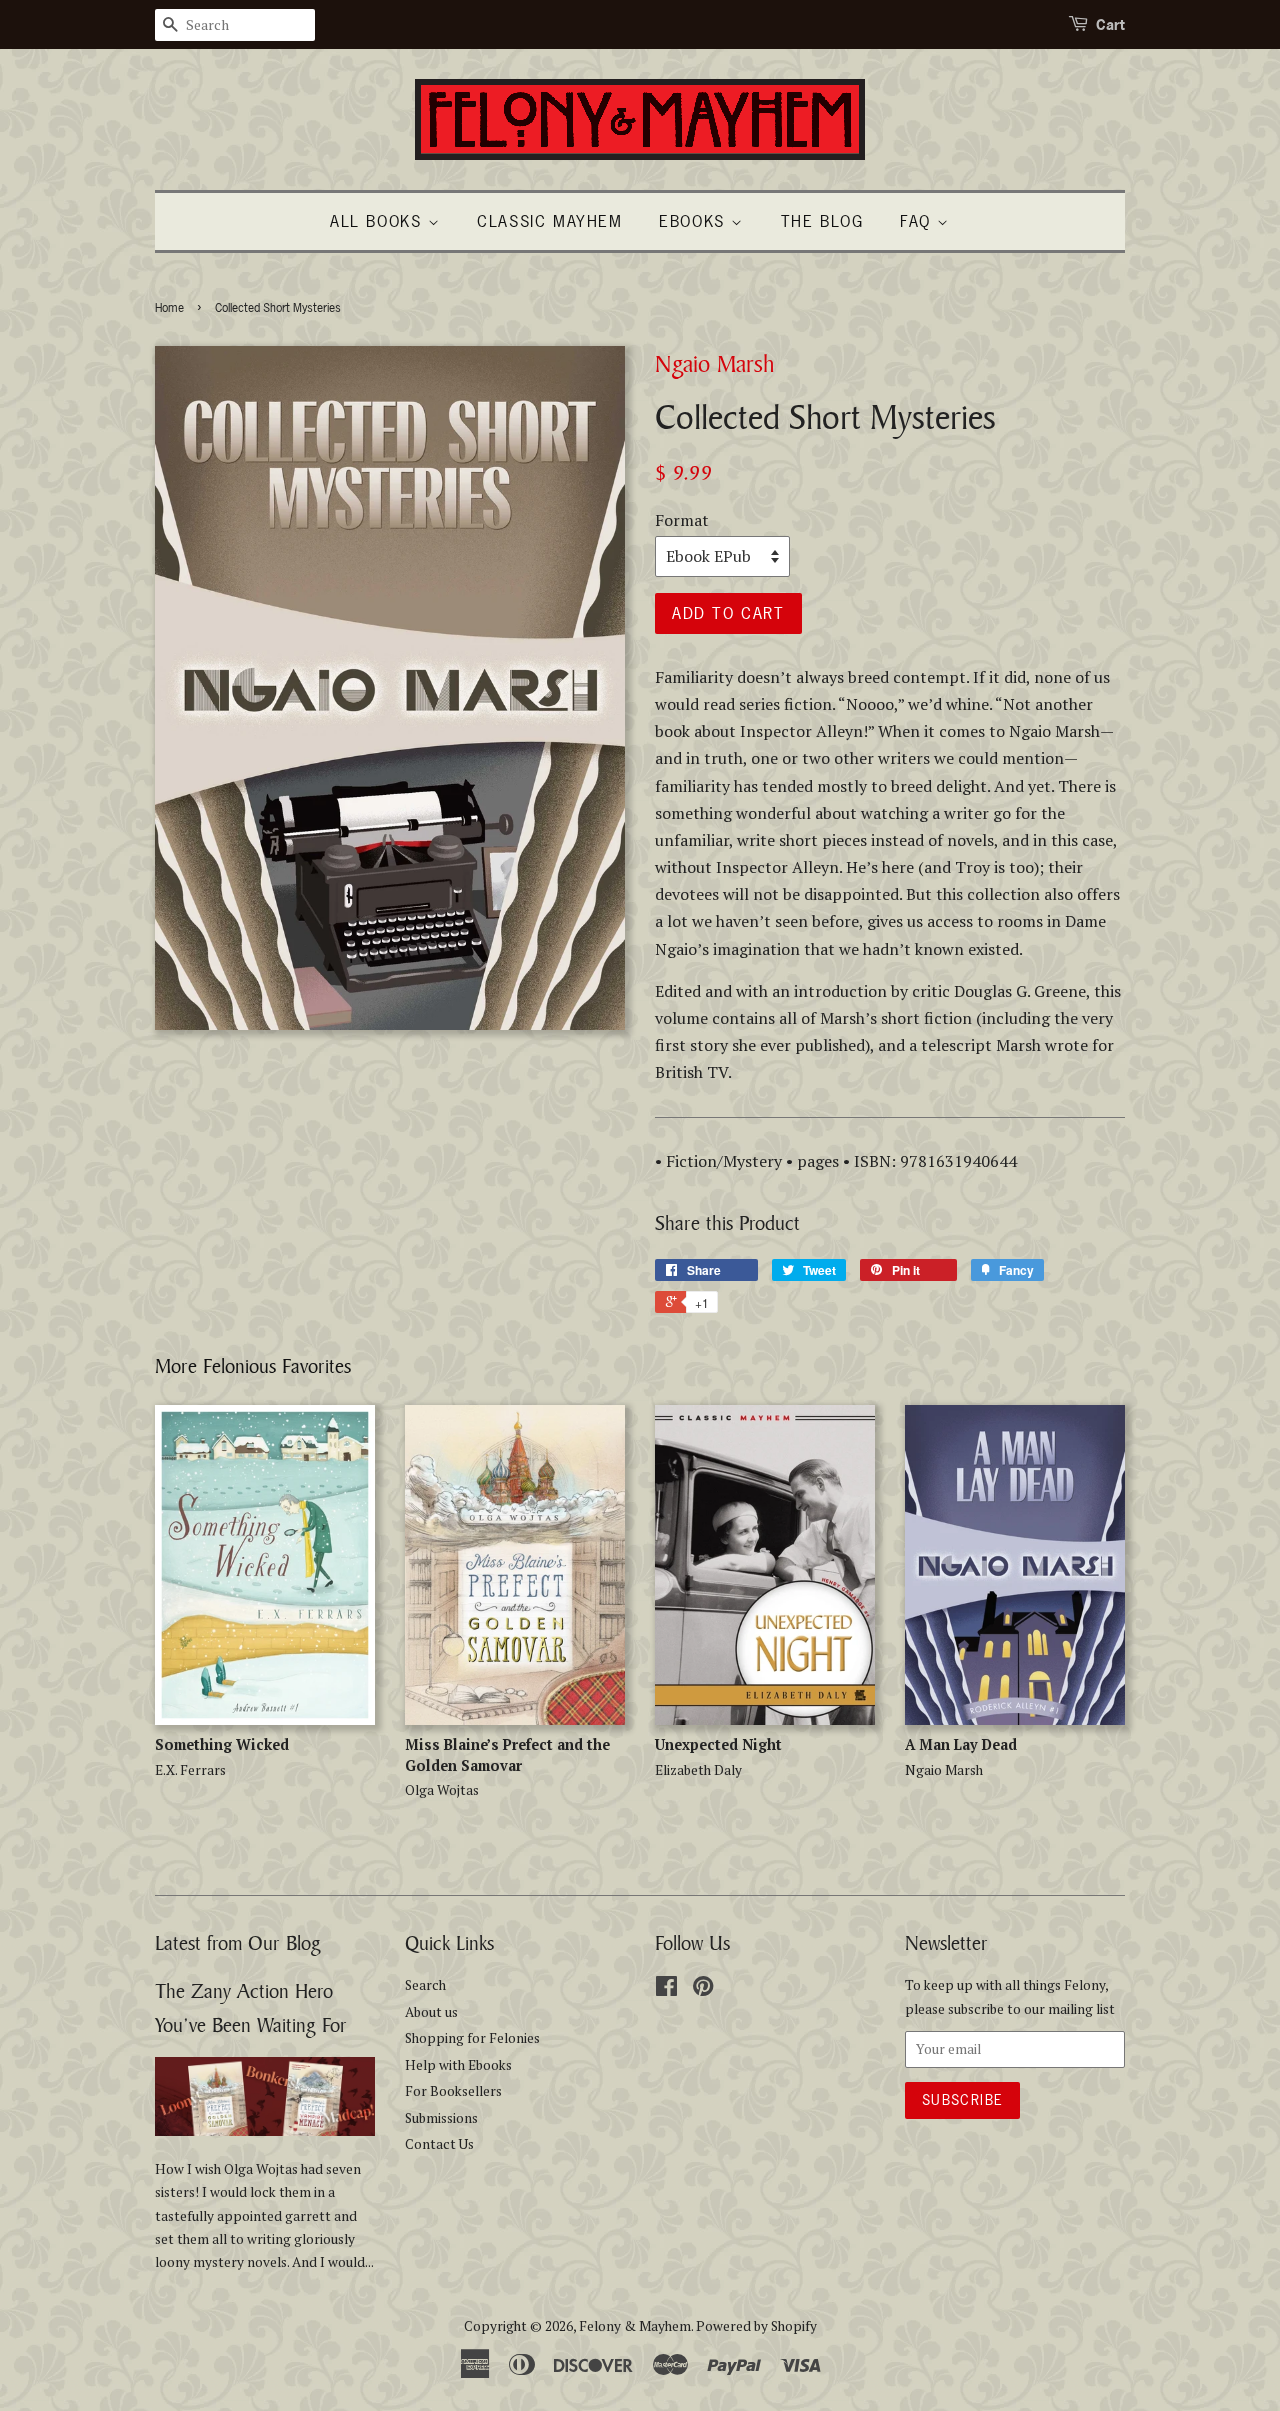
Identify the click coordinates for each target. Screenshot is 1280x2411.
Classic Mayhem (549, 221)
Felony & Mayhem (635, 2326)
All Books (379, 221)
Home (169, 308)
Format (682, 520)
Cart (1110, 24)
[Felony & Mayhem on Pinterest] (703, 1990)
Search (425, 1985)
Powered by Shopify (756, 2326)
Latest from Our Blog (238, 1942)
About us (431, 2012)
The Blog (822, 221)
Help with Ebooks (458, 2065)
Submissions (441, 2118)
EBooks (695, 221)
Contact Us (439, 2144)
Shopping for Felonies (472, 2038)
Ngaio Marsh (714, 363)
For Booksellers (453, 2091)
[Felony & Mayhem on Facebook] (666, 1990)
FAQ (918, 221)
